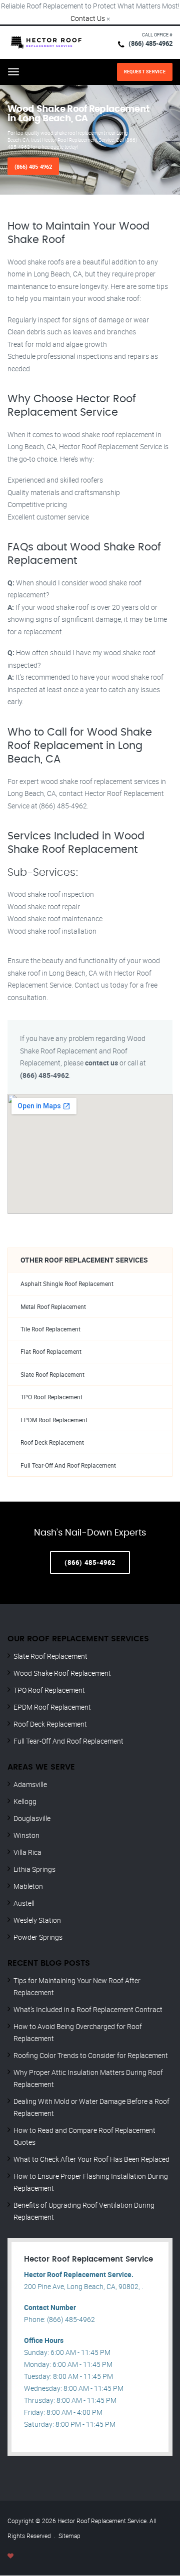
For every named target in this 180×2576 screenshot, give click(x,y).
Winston (26, 1835)
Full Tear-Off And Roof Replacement (68, 1465)
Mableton (28, 1886)
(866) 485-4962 (150, 43)
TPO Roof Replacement (51, 1397)
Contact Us (88, 18)
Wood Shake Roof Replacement (62, 1673)
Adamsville (30, 1784)
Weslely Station (37, 1920)
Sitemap (69, 2536)
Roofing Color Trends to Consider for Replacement (91, 2055)
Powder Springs (38, 1937)
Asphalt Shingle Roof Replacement (67, 1284)
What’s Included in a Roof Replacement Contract (88, 2009)
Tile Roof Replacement (50, 1329)
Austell (24, 1903)
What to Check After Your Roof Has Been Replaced (91, 2159)
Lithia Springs (34, 1869)
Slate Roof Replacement (52, 1375)
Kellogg (25, 1801)
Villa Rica (27, 1852)
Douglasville (32, 1818)
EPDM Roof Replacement (54, 1420)
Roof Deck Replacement (52, 1442)
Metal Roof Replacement (53, 1307)
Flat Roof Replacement (51, 1352)
